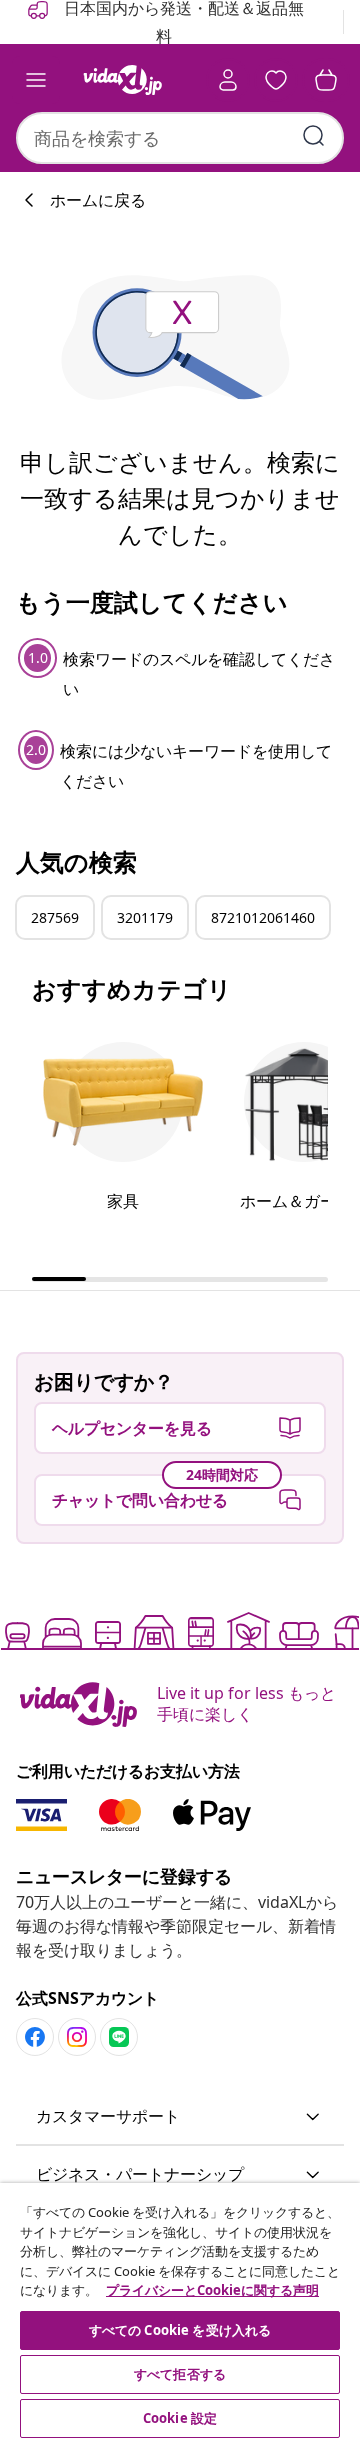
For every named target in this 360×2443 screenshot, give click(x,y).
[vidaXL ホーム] (123, 80)
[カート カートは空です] (326, 80)
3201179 (145, 917)
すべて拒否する (180, 2374)
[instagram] (77, 2037)
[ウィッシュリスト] (276, 80)
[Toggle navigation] (36, 80)
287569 (55, 917)
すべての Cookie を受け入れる (180, 2330)
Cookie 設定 (180, 2418)
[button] (180, 2117)
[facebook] (35, 2037)
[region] (180, 2313)
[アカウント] (228, 80)
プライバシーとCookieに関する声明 (212, 2290)
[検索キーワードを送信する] (314, 136)
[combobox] (180, 138)
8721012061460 (263, 917)
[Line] (119, 2037)
